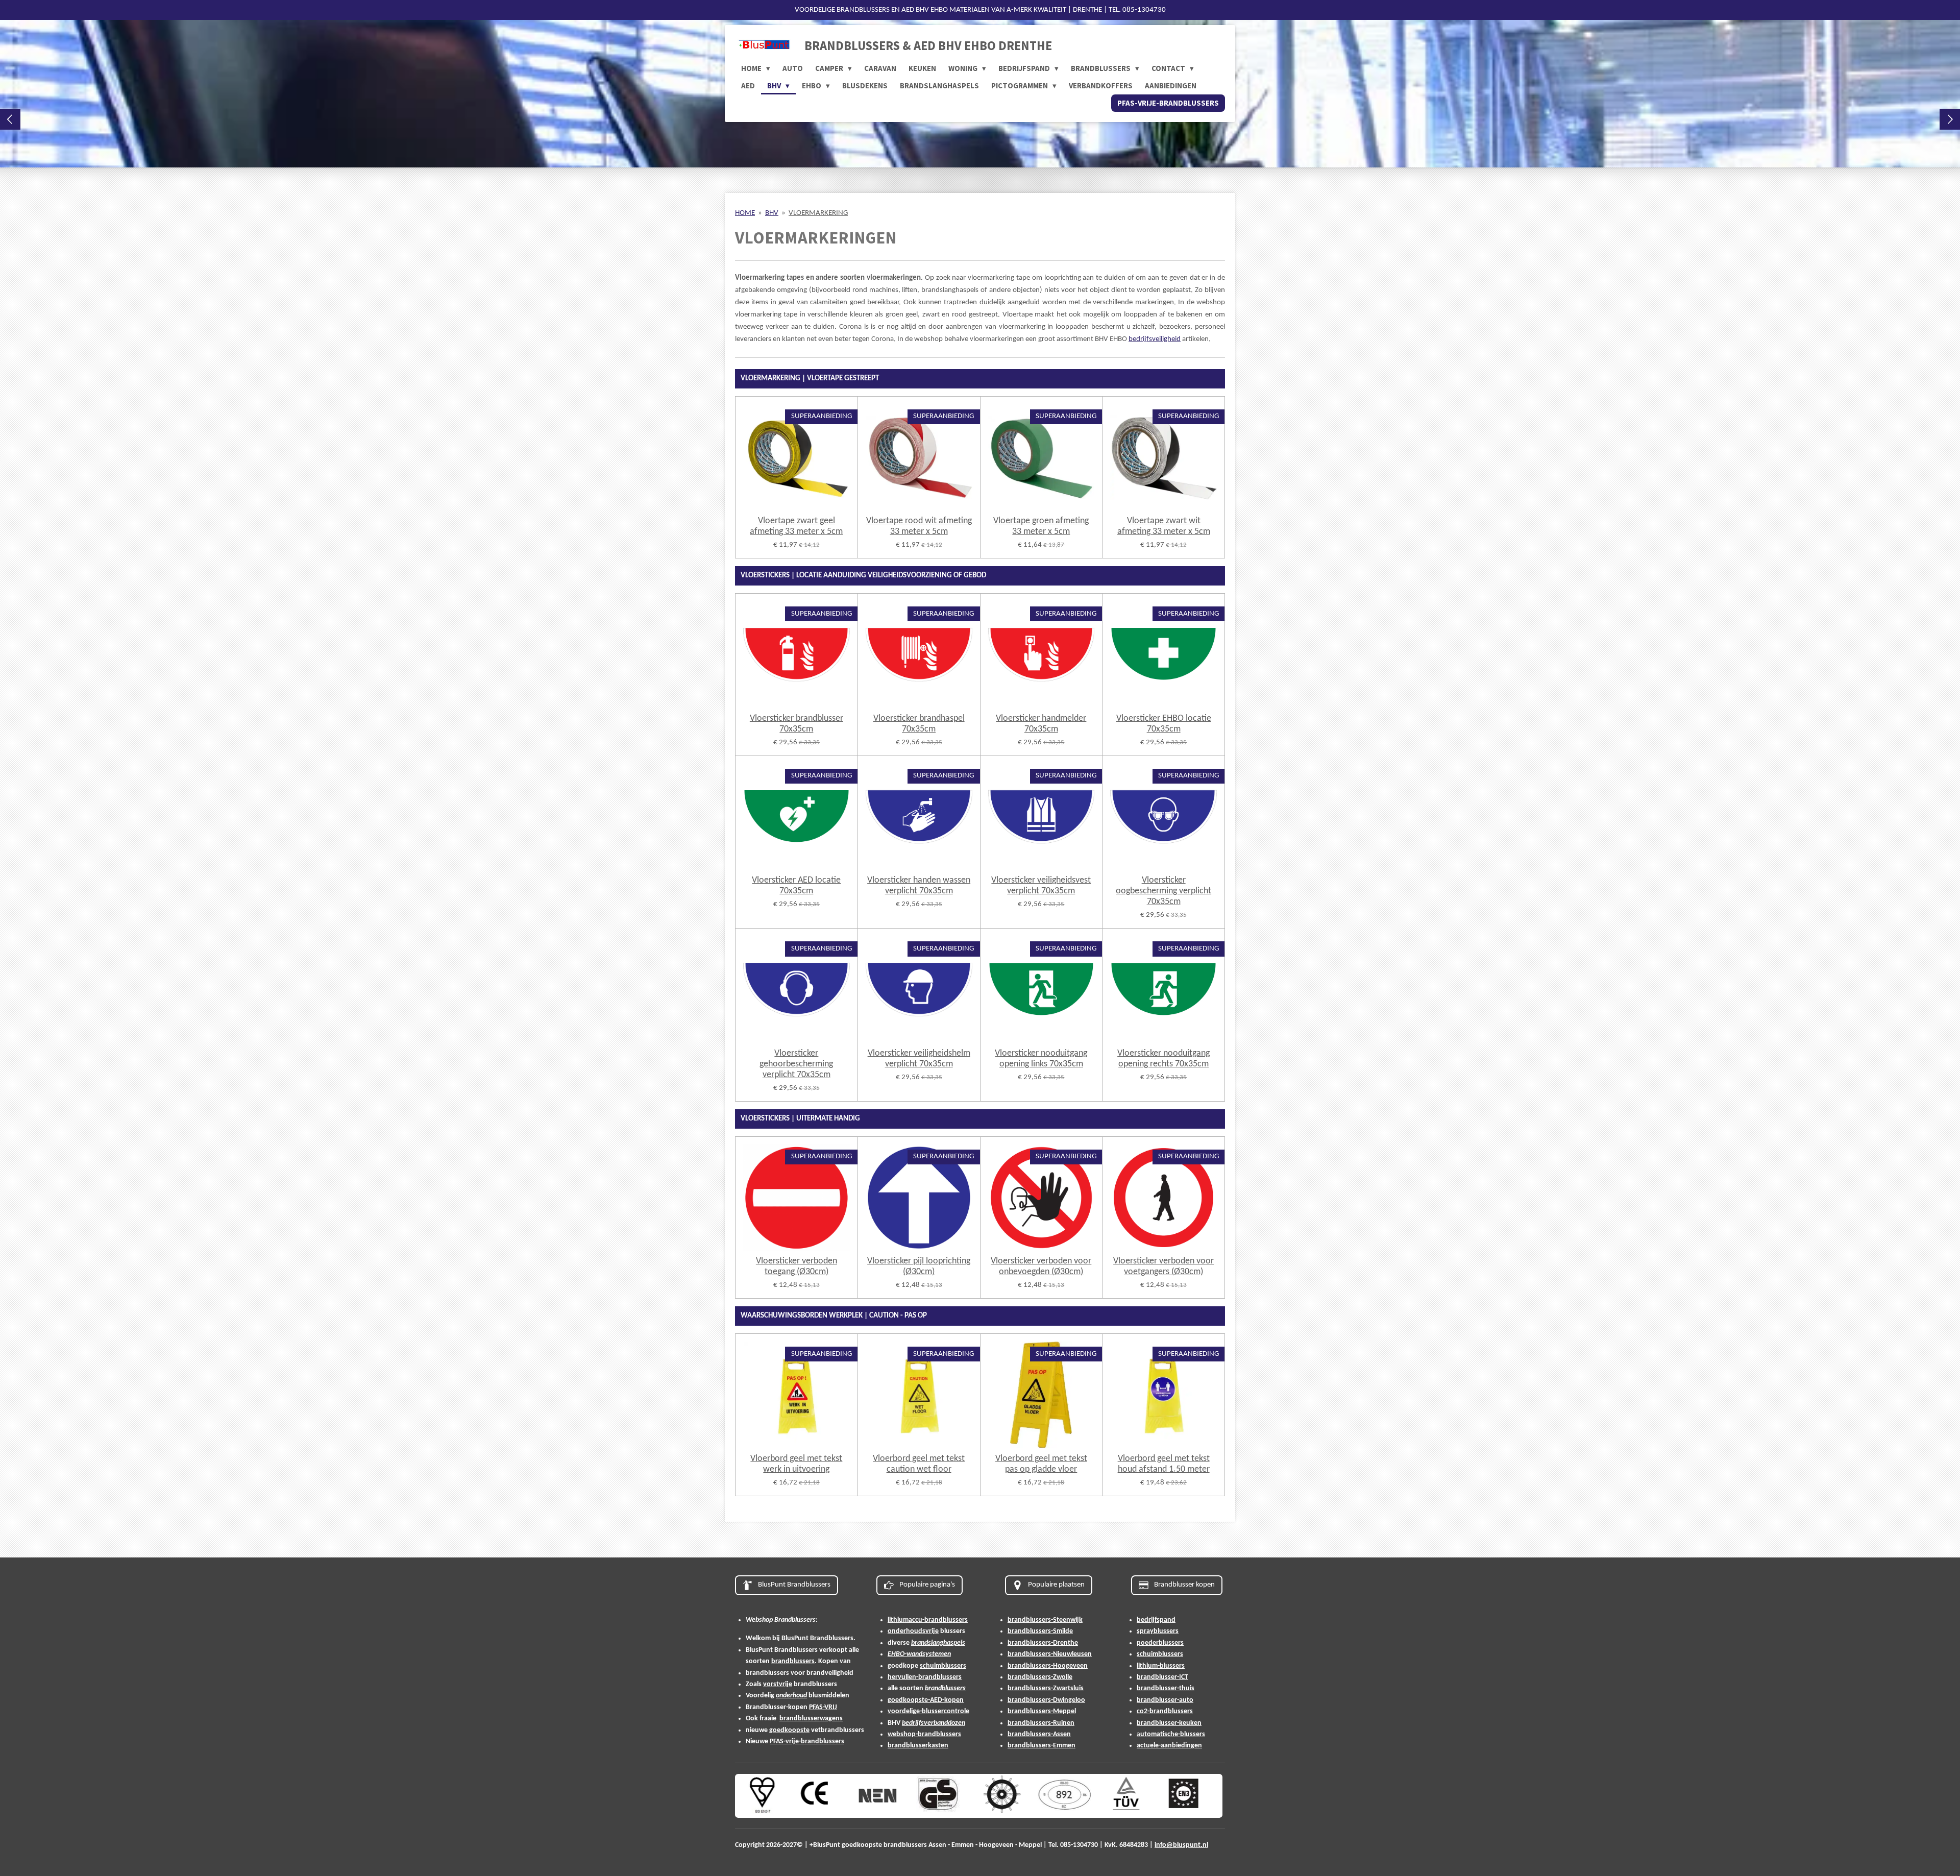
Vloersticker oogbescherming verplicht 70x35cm (1163, 891)
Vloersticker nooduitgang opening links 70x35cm (1041, 1059)
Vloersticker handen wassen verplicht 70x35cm (919, 886)
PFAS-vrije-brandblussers (807, 1741)
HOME (745, 213)
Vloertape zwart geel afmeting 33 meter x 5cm (796, 526)
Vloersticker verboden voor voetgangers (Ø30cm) (1163, 1266)
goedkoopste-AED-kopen (926, 1700)
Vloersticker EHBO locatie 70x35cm (1164, 724)
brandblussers (793, 1661)
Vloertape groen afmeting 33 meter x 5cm (1041, 526)
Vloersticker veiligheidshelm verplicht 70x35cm (919, 1059)
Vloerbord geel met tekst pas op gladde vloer (1041, 1464)
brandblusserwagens (811, 1719)
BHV (772, 213)
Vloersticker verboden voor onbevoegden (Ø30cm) (1041, 1266)
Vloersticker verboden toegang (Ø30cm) (797, 1266)
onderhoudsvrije (913, 1631)
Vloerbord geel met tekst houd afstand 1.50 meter (1164, 1464)
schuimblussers (943, 1666)
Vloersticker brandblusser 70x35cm (797, 724)
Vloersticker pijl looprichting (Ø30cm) (919, 1266)
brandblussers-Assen (1039, 1734)
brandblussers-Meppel (1042, 1711)
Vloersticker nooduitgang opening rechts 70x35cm (1163, 1059)
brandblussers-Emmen (1042, 1746)
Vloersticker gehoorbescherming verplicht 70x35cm (796, 1064)
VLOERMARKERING (818, 213)
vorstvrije (778, 1684)
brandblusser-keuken (1169, 1723)
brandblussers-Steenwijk (1045, 1620)
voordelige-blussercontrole (928, 1711)
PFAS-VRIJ (823, 1707)
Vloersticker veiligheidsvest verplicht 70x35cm (1041, 886)
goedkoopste (789, 1730)
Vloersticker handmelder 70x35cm (1041, 724)
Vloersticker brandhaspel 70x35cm (919, 724)
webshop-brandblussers (924, 1734)
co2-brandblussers (1165, 1711)
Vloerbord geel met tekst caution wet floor (919, 1464)
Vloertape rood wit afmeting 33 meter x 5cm (919, 526)
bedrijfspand (1156, 1620)
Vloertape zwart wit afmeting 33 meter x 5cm (1164, 526)
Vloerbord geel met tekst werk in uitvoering (796, 1464)
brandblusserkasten (918, 1746)
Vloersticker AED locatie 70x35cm (796, 886)
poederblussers (1160, 1643)
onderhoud (791, 1696)
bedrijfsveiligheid (1155, 339)
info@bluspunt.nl (1181, 1845)
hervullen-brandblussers (925, 1677)
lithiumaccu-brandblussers (928, 1620)
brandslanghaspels (938, 1643)
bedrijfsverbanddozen (934, 1723)
